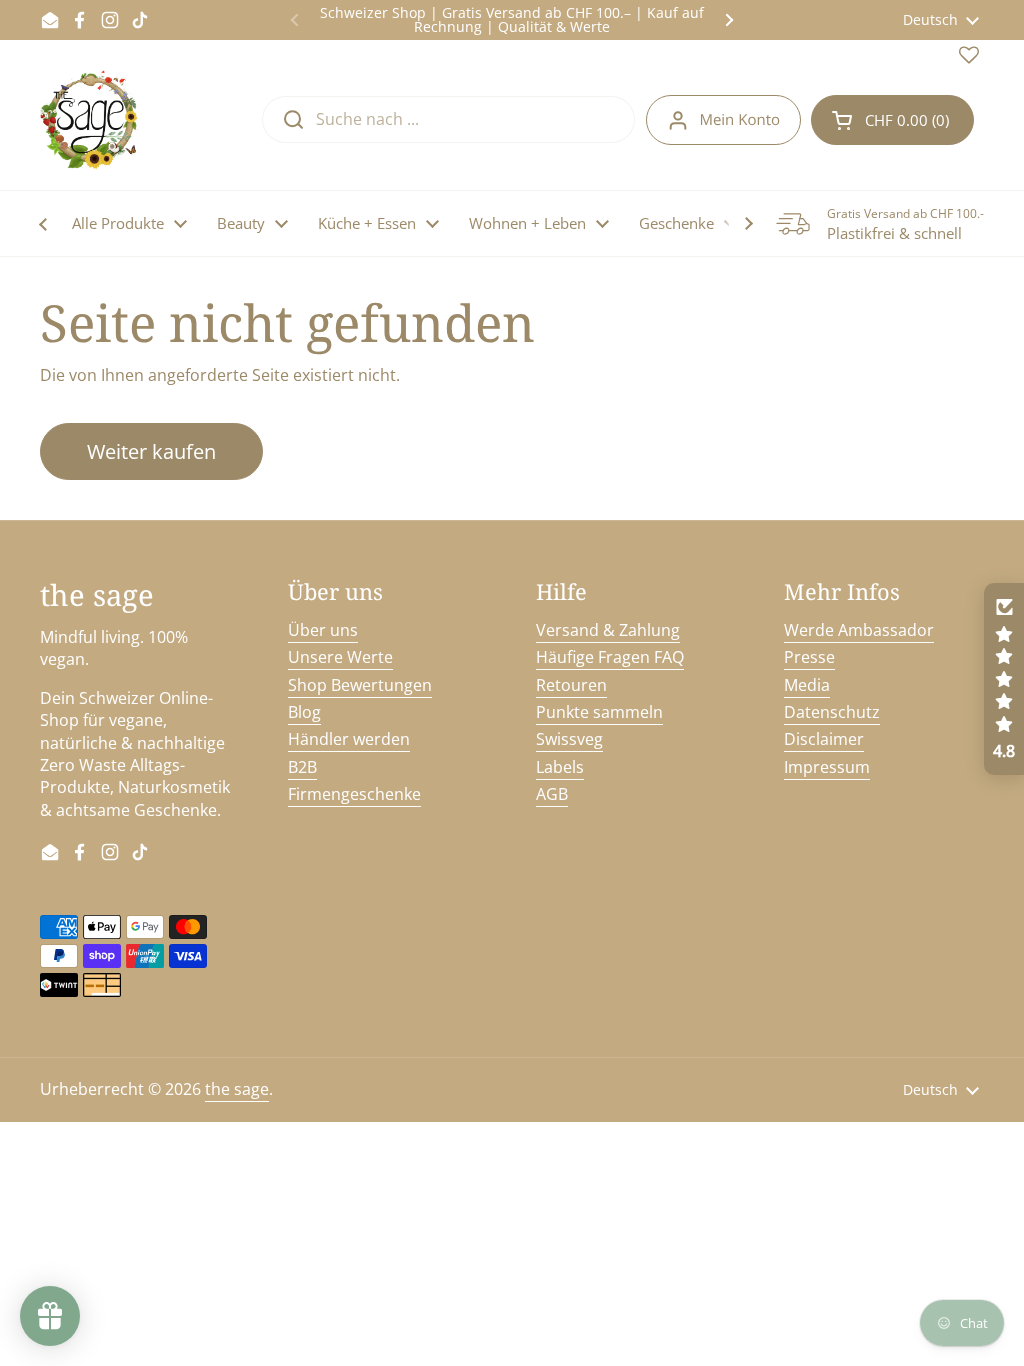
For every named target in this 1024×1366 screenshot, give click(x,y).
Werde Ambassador (859, 630)
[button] (892, 120)
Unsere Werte (340, 657)
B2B (302, 767)
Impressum (827, 767)
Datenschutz (832, 712)
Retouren (571, 685)
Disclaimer (824, 739)
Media (807, 685)
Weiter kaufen (151, 451)
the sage (237, 1089)
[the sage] (90, 120)
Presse (809, 657)
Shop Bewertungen (360, 685)
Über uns (323, 630)
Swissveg (569, 739)
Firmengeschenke (354, 794)
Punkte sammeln (599, 712)
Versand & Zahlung (608, 630)
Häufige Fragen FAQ (610, 657)
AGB (552, 794)
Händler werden (349, 739)
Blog (304, 712)
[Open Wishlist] (969, 59)
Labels (560, 767)
